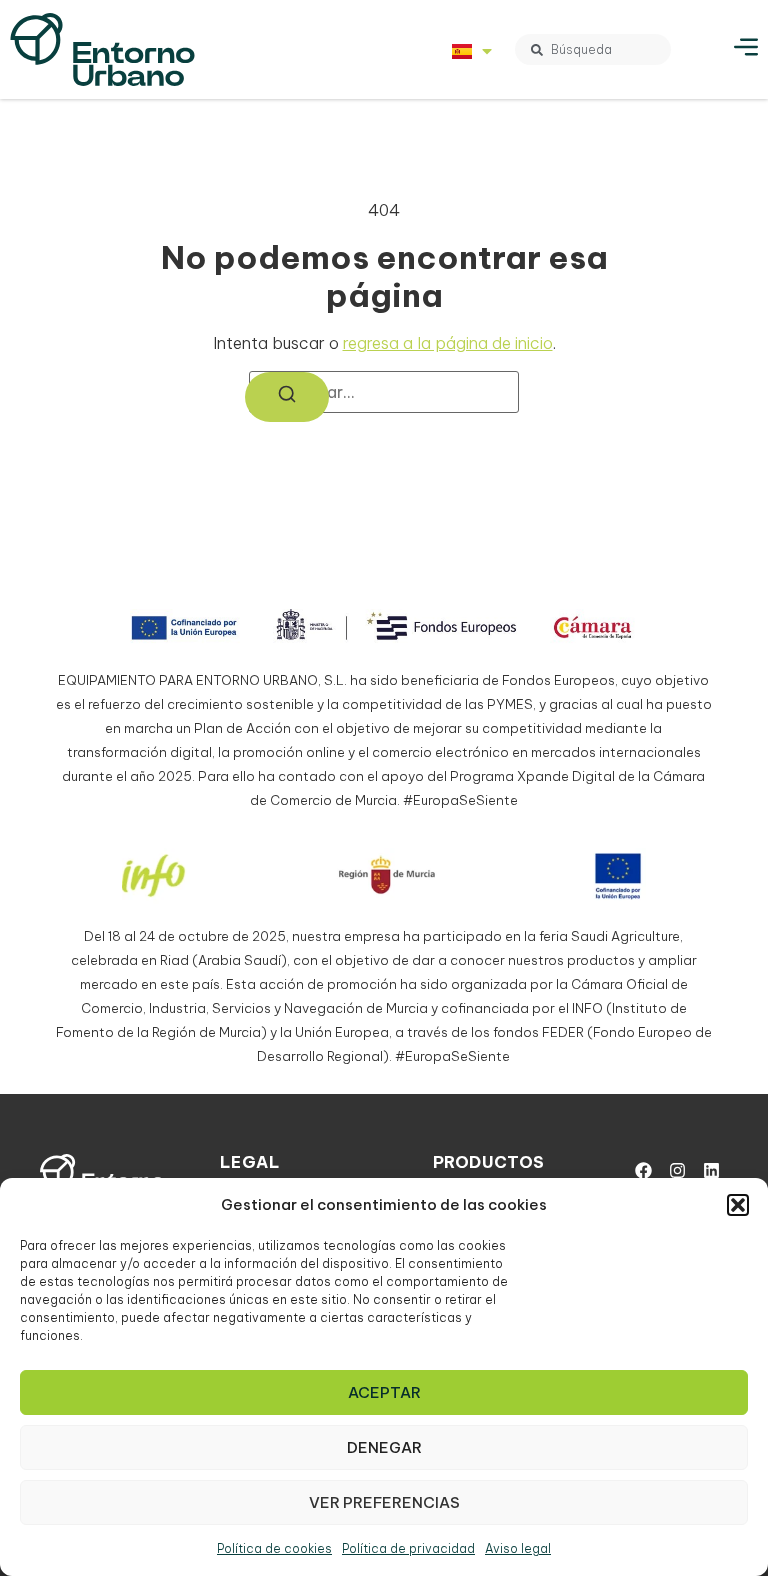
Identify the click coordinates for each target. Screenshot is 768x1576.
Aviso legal (518, 1548)
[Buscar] (287, 397)
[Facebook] (643, 1171)
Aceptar (384, 1392)
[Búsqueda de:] (384, 392)
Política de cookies (274, 1548)
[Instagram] (677, 1171)
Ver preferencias (384, 1502)
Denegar (384, 1447)
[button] (738, 1205)
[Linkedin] (711, 1171)
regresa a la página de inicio (448, 343)
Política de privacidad (408, 1548)
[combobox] (593, 49)
